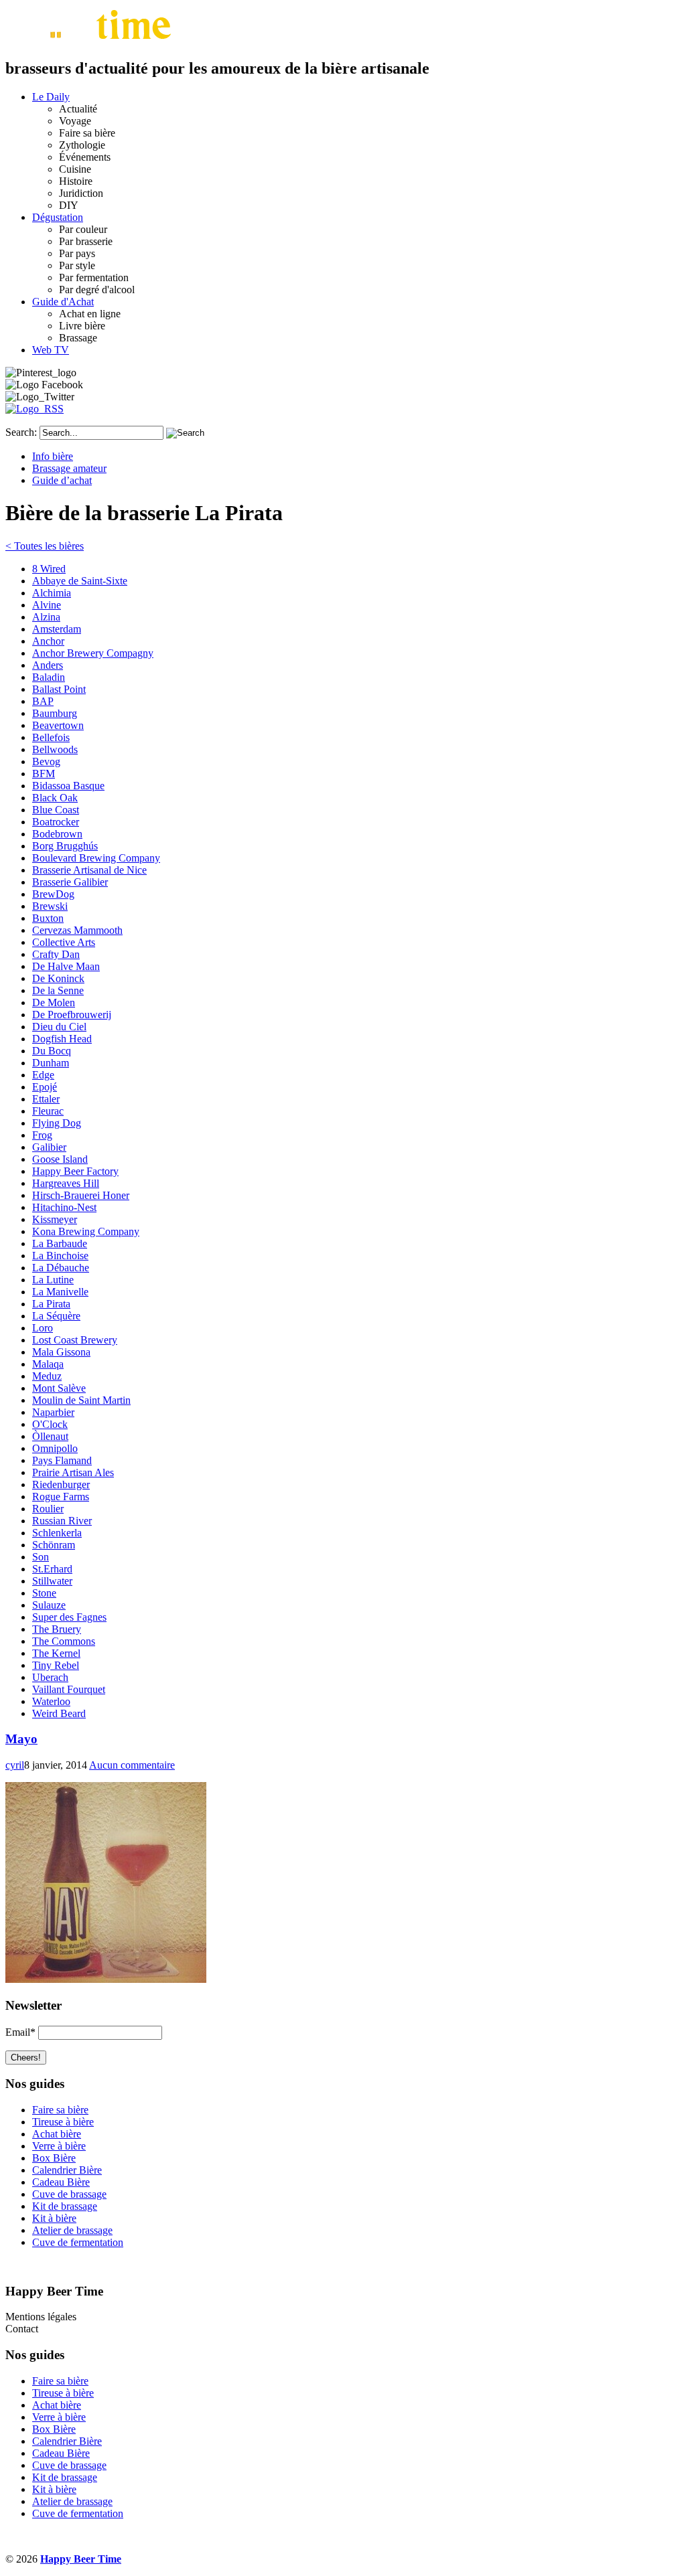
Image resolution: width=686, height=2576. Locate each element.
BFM (44, 774)
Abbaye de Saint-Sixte (80, 581)
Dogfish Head (62, 1039)
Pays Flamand (62, 1460)
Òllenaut (50, 1436)
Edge (43, 1075)
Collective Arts (64, 942)
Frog (42, 1135)
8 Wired (49, 569)
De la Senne (58, 990)
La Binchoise (60, 1256)
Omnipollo (55, 1448)
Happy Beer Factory (75, 1171)
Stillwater (52, 1581)
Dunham (51, 1063)
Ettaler (46, 1099)
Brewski (50, 906)
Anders (48, 665)
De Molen (54, 1002)
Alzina (46, 617)
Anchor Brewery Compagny (93, 653)
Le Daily (51, 97)
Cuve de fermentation (78, 2242)
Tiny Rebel (56, 1665)
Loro (43, 1328)
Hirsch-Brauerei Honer (81, 1195)
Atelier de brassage (72, 2230)
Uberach (50, 1677)
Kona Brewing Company (86, 1231)
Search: (21, 432)
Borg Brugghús (65, 846)
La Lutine (53, 1280)
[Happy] (91, 40)
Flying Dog (57, 1123)
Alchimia (52, 593)
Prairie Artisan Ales (73, 1472)
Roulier (48, 1509)
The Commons (64, 1641)
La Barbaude (60, 1243)
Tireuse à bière (63, 2122)
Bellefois (51, 737)
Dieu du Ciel (59, 1027)
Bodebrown (57, 834)
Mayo (21, 1739)
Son (41, 1557)
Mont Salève (59, 1388)
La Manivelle (60, 1292)
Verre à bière (59, 2146)
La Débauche (61, 1268)
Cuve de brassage (69, 2194)
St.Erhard (52, 1569)
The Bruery (57, 1629)
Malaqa (48, 1364)
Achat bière (57, 2134)
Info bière (53, 456)
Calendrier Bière (67, 2170)
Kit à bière (54, 2218)
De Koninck (58, 978)
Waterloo (51, 1701)
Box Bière (54, 2158)
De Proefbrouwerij (72, 1015)
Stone (44, 1593)
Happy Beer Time (81, 2559)
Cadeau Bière (61, 2182)
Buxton (48, 918)
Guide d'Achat (63, 302)
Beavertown (58, 725)
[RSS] (35, 409)
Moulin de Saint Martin (81, 1400)
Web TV (51, 350)
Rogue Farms (61, 1497)
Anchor (48, 641)
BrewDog (53, 894)
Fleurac (48, 1111)
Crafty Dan (56, 954)
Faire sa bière (60, 2110)
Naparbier (53, 1412)
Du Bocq (52, 1051)
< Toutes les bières (45, 546)
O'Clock (50, 1424)
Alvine (47, 605)
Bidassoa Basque (68, 786)
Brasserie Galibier (70, 882)
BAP (43, 701)
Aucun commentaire (132, 1765)
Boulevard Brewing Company (96, 858)
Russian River (62, 1521)
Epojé (45, 1087)
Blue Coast (56, 810)
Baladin (49, 677)
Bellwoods (55, 749)
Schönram (54, 1545)
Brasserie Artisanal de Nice (89, 870)
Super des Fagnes (69, 1617)
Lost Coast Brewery (75, 1340)
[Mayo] (106, 1979)
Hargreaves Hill (66, 1183)
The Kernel (56, 1653)
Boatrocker (56, 822)
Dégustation (58, 217)
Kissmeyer (55, 1219)
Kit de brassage (65, 2206)
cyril (15, 1765)
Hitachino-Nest (64, 1207)
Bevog (46, 761)
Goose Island (60, 1159)
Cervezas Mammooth (77, 930)
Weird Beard (59, 1713)
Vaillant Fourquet (69, 1689)
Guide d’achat (62, 480)
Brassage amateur (69, 468)
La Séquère (56, 1316)
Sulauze (49, 1605)
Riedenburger (61, 1484)
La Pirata (51, 1304)
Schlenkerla (57, 1533)
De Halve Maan (66, 966)
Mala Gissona (61, 1352)
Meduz (47, 1376)
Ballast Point (59, 689)
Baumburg (55, 713)
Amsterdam (57, 629)
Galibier (49, 1147)
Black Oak (55, 798)
